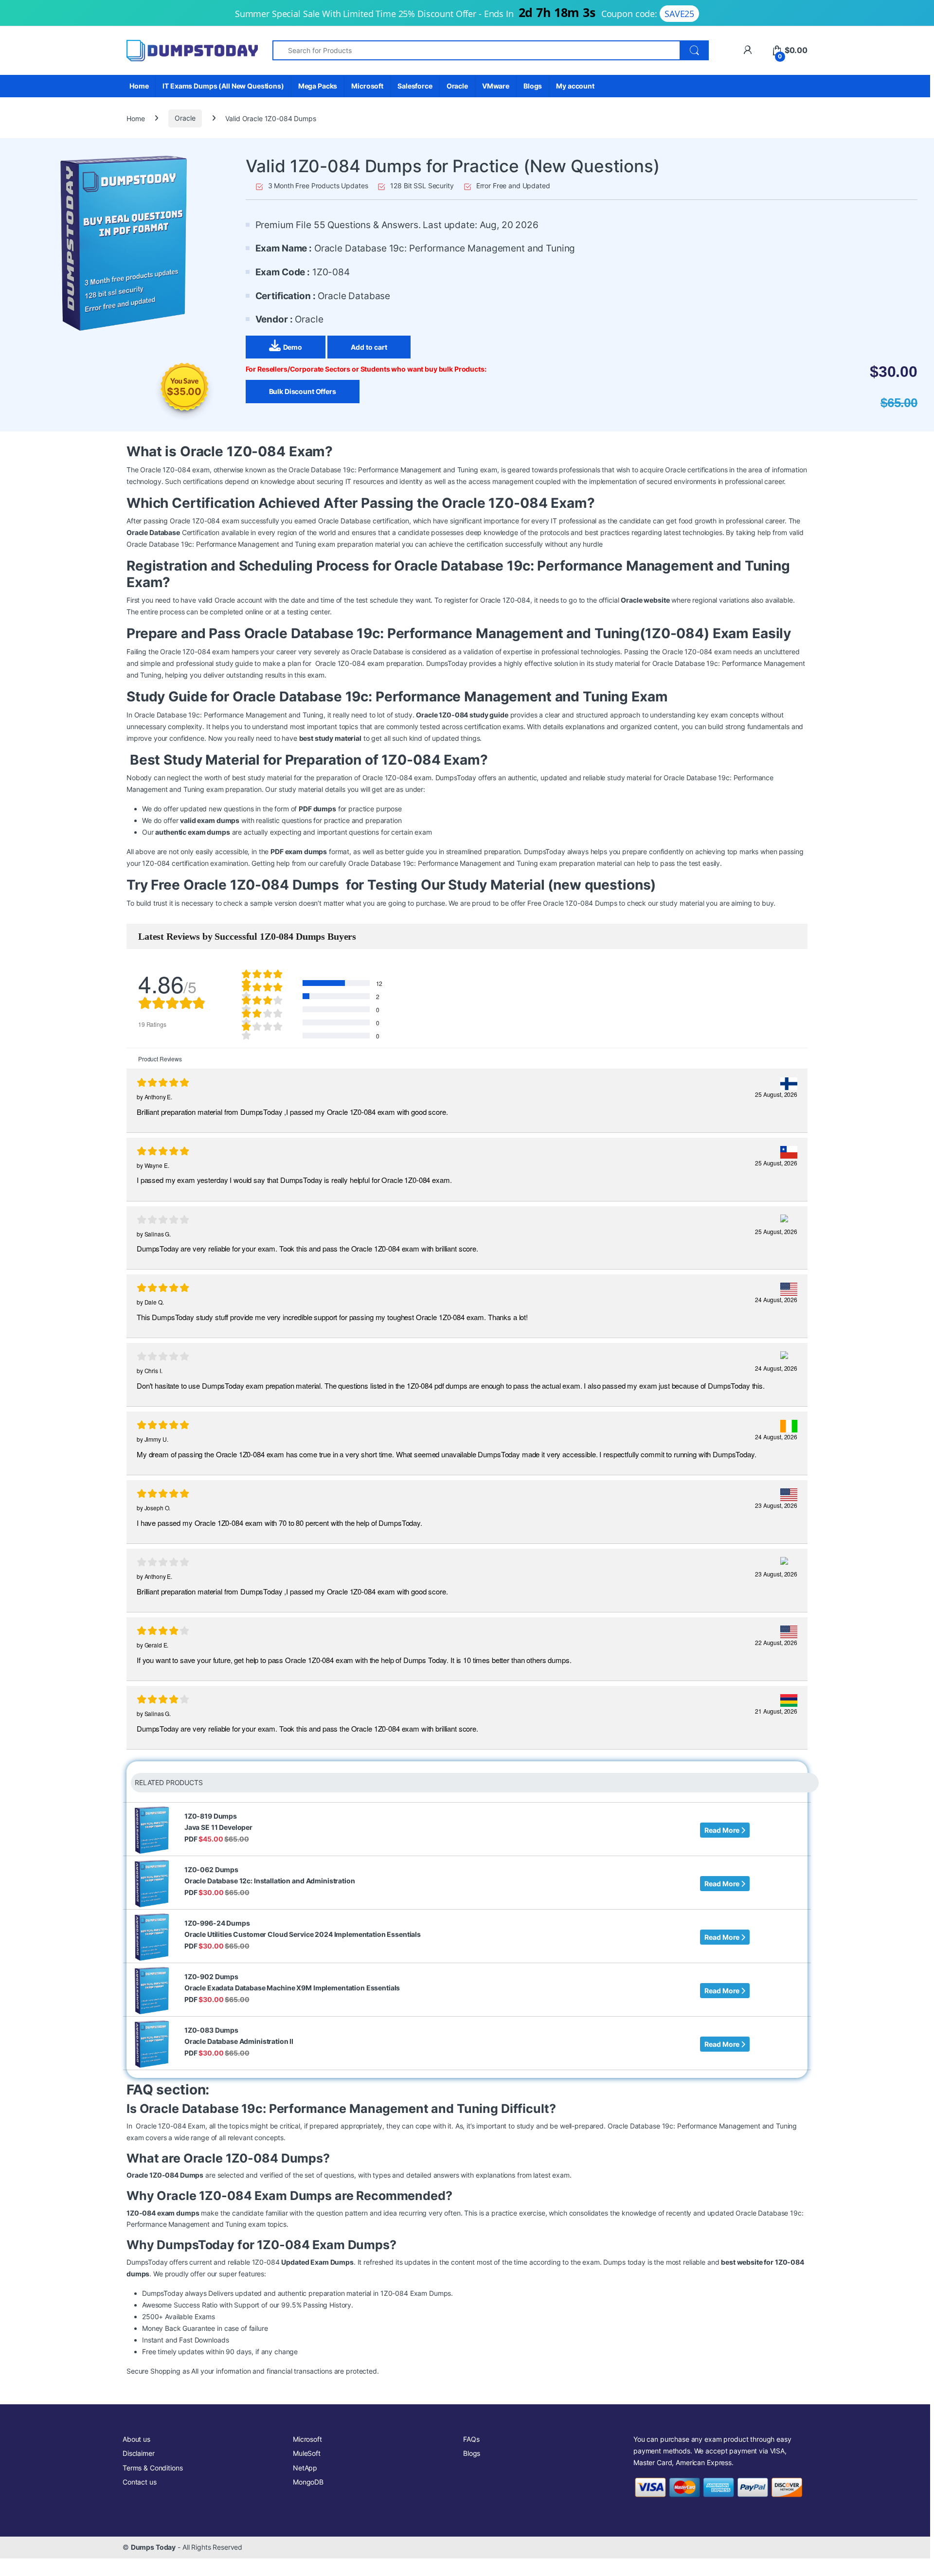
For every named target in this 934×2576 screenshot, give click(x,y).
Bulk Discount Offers (303, 391)
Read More (723, 1830)
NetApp (305, 2468)
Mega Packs (318, 86)
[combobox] (476, 50)
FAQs (471, 2439)
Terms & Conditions (153, 2468)
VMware (496, 86)
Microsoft (367, 86)
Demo (293, 347)
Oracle (457, 86)
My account (575, 86)
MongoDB (308, 2482)
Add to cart (369, 347)
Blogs (533, 86)
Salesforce (415, 86)
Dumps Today (153, 2547)
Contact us (140, 2482)
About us (136, 2439)
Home (139, 86)
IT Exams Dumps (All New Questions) (223, 86)
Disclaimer (139, 2453)
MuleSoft (307, 2453)
